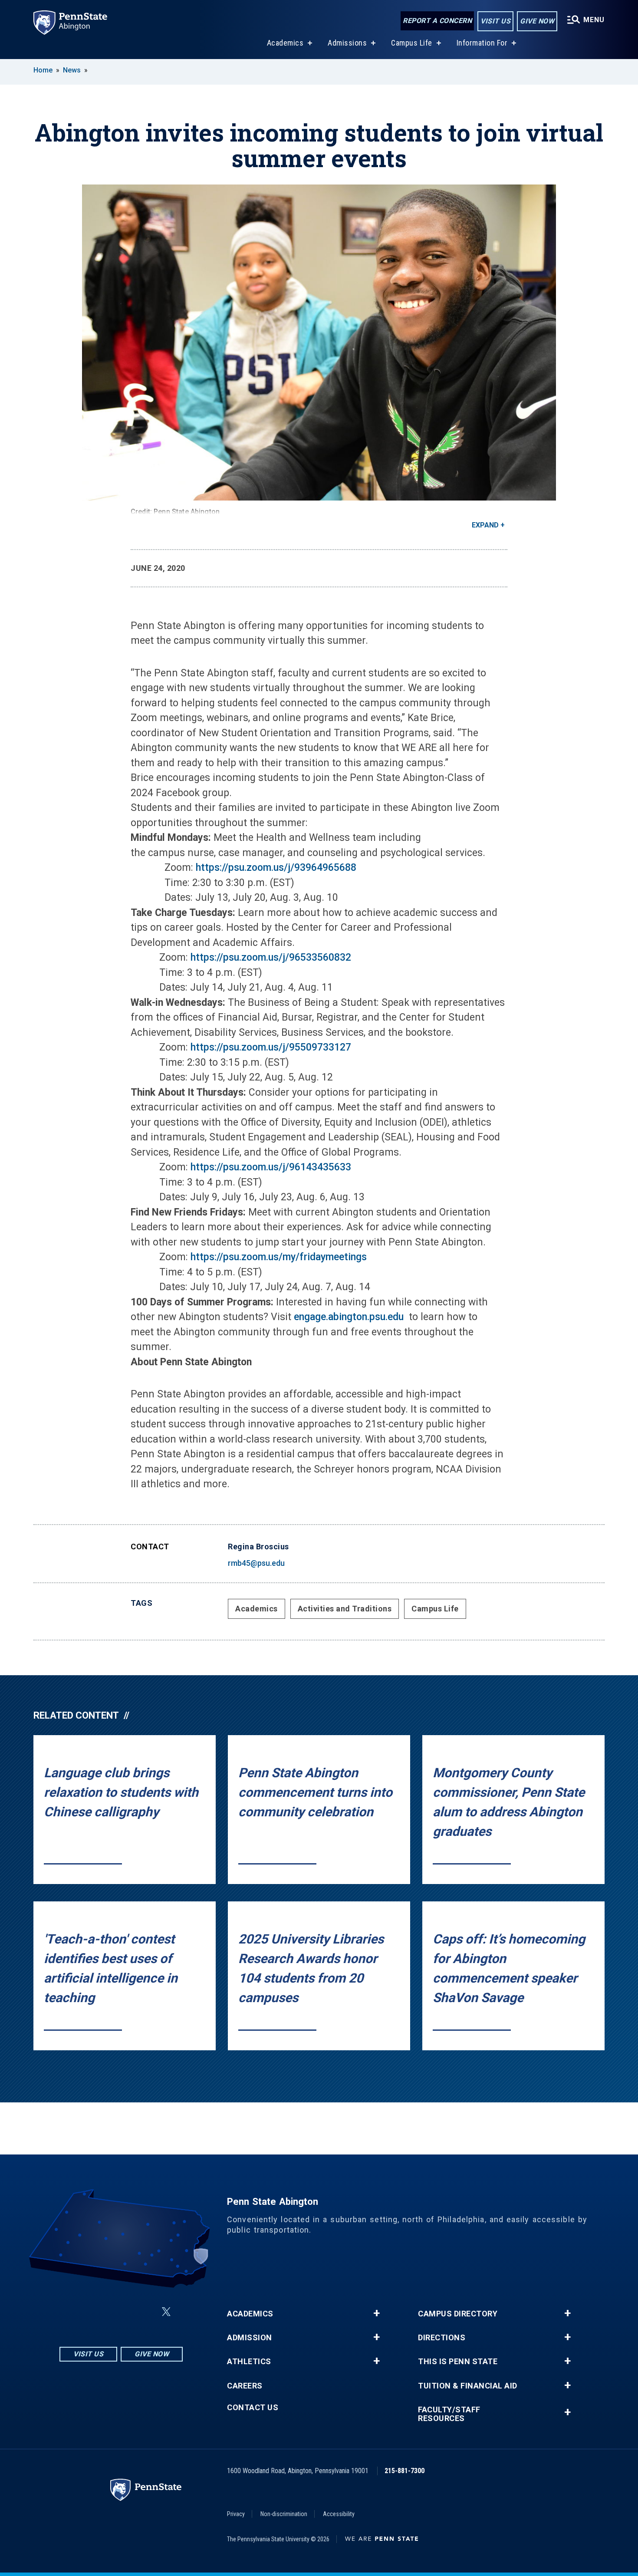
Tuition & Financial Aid (468, 2386)
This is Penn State (458, 2362)
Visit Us (495, 21)
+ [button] (377, 2313)
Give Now (537, 21)
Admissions (347, 43)
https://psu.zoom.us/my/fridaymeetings (279, 1257)
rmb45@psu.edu (256, 1563)
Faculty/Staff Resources (449, 2414)
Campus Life (412, 43)
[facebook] (100, 2312)
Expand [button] (485, 525)
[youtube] (145, 2312)
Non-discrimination (284, 2514)
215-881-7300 (405, 2471)
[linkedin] (123, 2312)
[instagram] (78, 2312)
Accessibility (339, 2514)
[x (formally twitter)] (166, 2312)
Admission (250, 2338)
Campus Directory (458, 2314)
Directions (442, 2338)
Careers (245, 2386)
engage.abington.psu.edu (350, 1317)
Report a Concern (437, 21)
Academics (285, 43)
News (72, 70)
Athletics (249, 2362)
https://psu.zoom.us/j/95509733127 (271, 1047)
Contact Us (253, 2408)
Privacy (236, 2514)
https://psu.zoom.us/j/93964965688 (276, 868)
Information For (482, 43)
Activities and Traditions (345, 1609)
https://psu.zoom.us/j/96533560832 (271, 957)
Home (43, 70)
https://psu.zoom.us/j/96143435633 (271, 1167)
